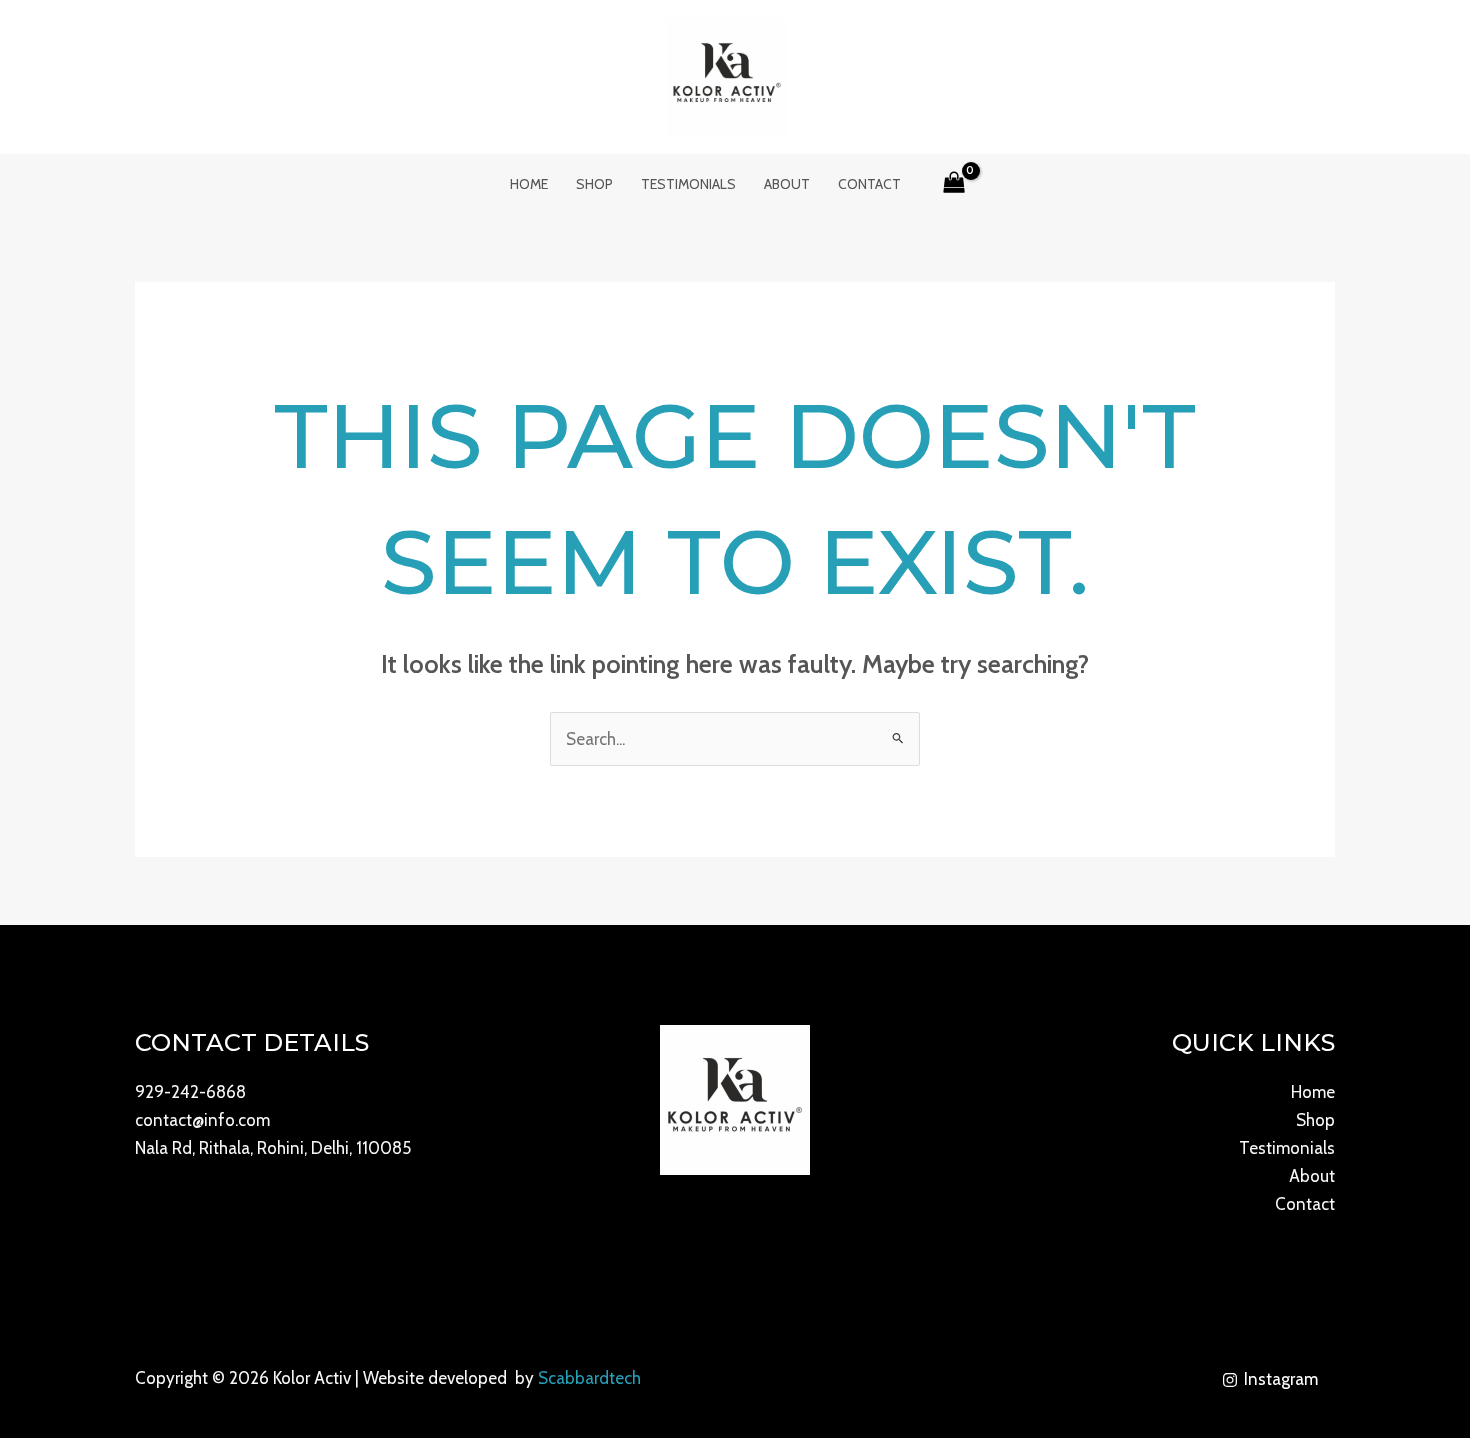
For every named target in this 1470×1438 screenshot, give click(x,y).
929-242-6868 (190, 1092)
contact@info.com (202, 1120)
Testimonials (688, 184)
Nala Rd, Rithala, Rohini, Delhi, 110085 (273, 1148)
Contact (869, 184)
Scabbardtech (589, 1378)
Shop (594, 184)
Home (529, 184)
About (787, 184)
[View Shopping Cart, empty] (955, 184)
